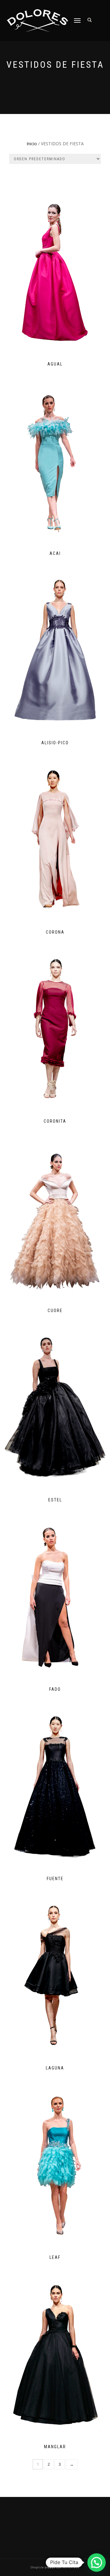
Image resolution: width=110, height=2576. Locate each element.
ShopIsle (38, 2567)
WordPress (71, 2567)
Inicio (32, 144)
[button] (97, 2563)
